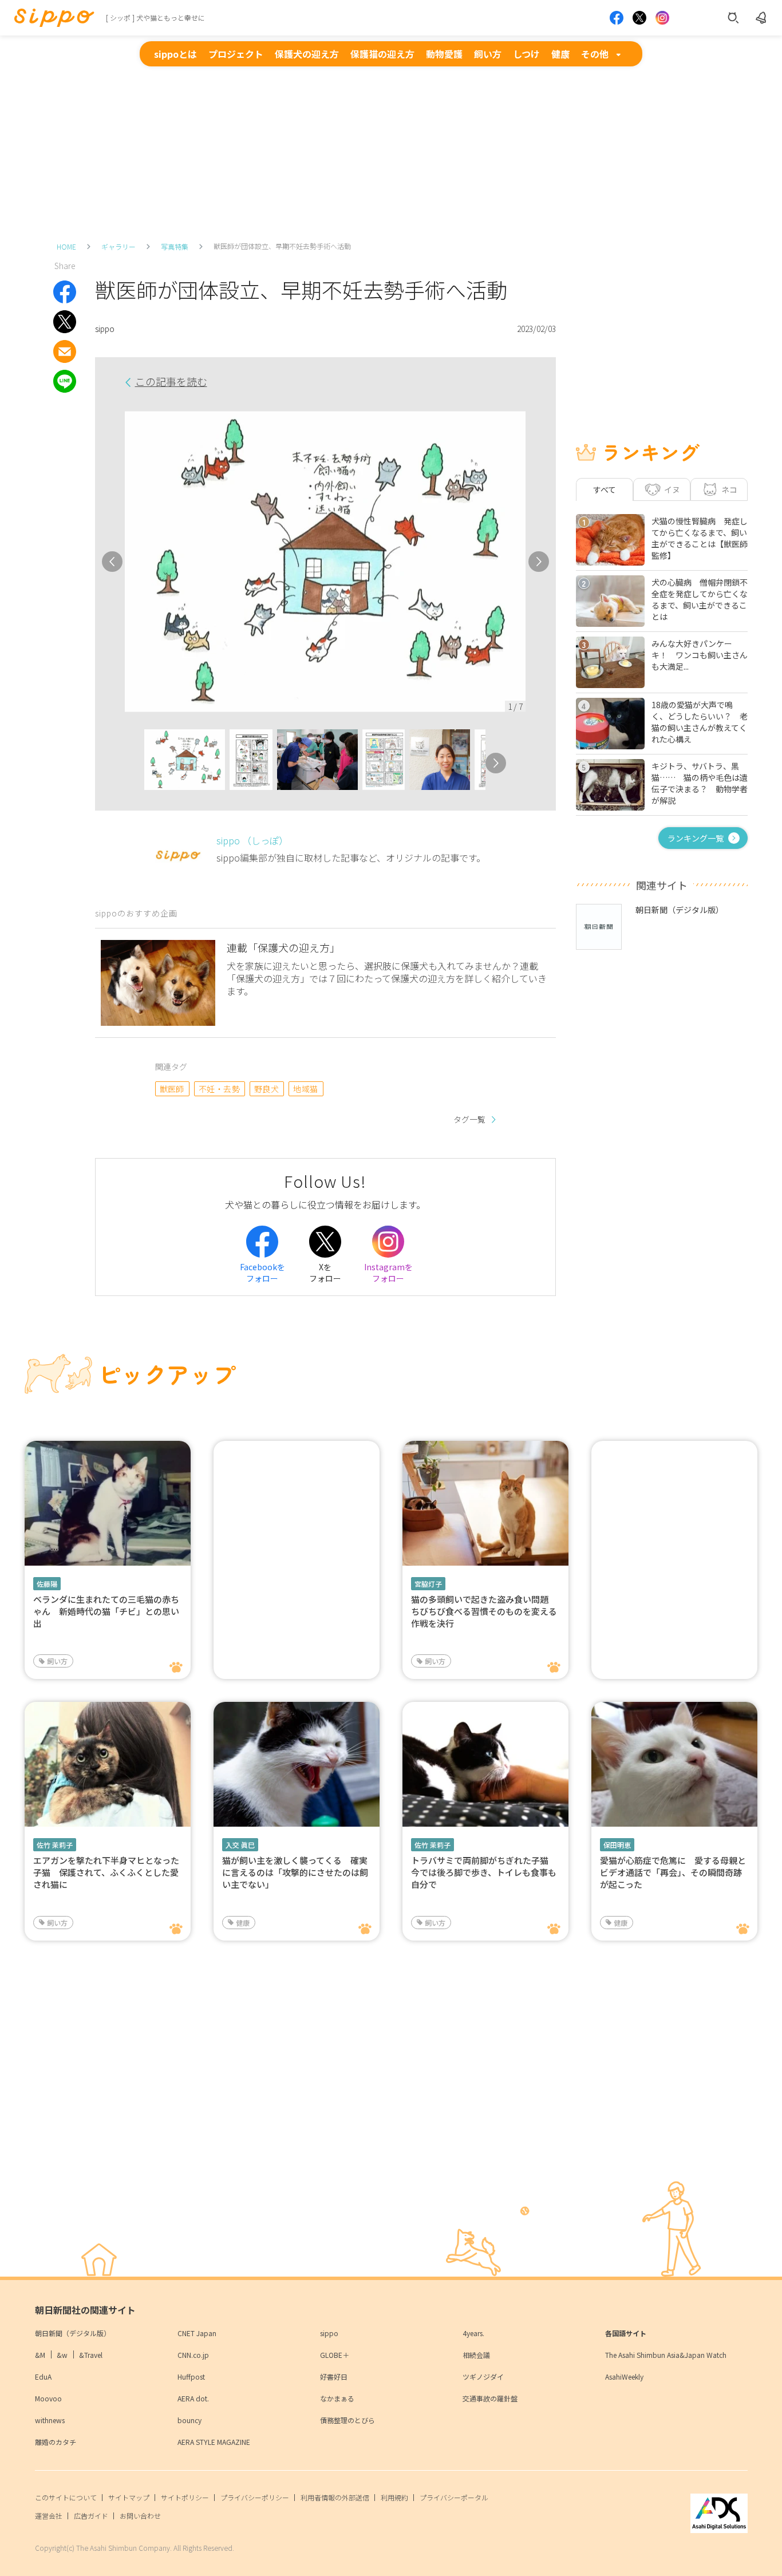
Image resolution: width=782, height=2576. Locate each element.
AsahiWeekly (624, 2377)
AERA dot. (193, 2398)
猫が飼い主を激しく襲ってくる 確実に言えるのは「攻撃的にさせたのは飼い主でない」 (295, 1872)
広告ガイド (91, 2516)
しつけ (526, 54)
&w (62, 2355)
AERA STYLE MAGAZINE (214, 2442)
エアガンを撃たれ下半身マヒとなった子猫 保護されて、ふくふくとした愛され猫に (106, 1872)
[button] (134, 763)
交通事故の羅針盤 (490, 2398)
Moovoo (48, 2398)
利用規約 (394, 2497)
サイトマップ (129, 2497)
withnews (50, 2420)
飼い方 (488, 54)
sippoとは (175, 54)
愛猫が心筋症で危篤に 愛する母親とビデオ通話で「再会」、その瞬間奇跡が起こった (673, 1872)
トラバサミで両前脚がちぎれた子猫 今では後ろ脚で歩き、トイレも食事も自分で (484, 1872)
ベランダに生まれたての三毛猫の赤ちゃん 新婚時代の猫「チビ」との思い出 (106, 1611)
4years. (473, 2333)
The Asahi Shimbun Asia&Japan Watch (666, 2355)
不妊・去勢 (219, 1089)
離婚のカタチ (56, 2442)
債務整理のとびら (347, 2420)
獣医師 (172, 1089)
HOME (66, 246)
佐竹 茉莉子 (55, 1845)
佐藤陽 (47, 1584)
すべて (605, 489)
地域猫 (305, 1089)
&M (40, 2355)
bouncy (189, 2420)
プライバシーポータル (454, 2497)
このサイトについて (66, 2497)
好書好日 (334, 2377)
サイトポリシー (185, 2497)
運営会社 (49, 2516)
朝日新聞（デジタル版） (73, 2333)
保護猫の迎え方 (382, 54)
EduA (43, 2377)
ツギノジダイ (483, 2377)
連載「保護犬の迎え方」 (283, 947)
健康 (560, 54)
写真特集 (175, 246)
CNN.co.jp (193, 2355)
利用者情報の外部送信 (335, 2497)
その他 (595, 54)
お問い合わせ (140, 2516)
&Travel (91, 2355)
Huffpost (191, 2377)
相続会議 (476, 2355)
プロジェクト (236, 54)
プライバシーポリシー (255, 2497)
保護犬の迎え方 (307, 54)
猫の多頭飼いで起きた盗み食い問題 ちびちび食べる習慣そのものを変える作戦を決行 (484, 1611)
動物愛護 (444, 54)
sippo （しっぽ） (252, 840)
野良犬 (266, 1089)
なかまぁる (337, 2398)
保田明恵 (617, 1845)
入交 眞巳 (240, 1845)
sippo (329, 2333)
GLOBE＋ (335, 2355)
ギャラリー (119, 246)
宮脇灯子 (428, 1584)
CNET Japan (197, 2333)
